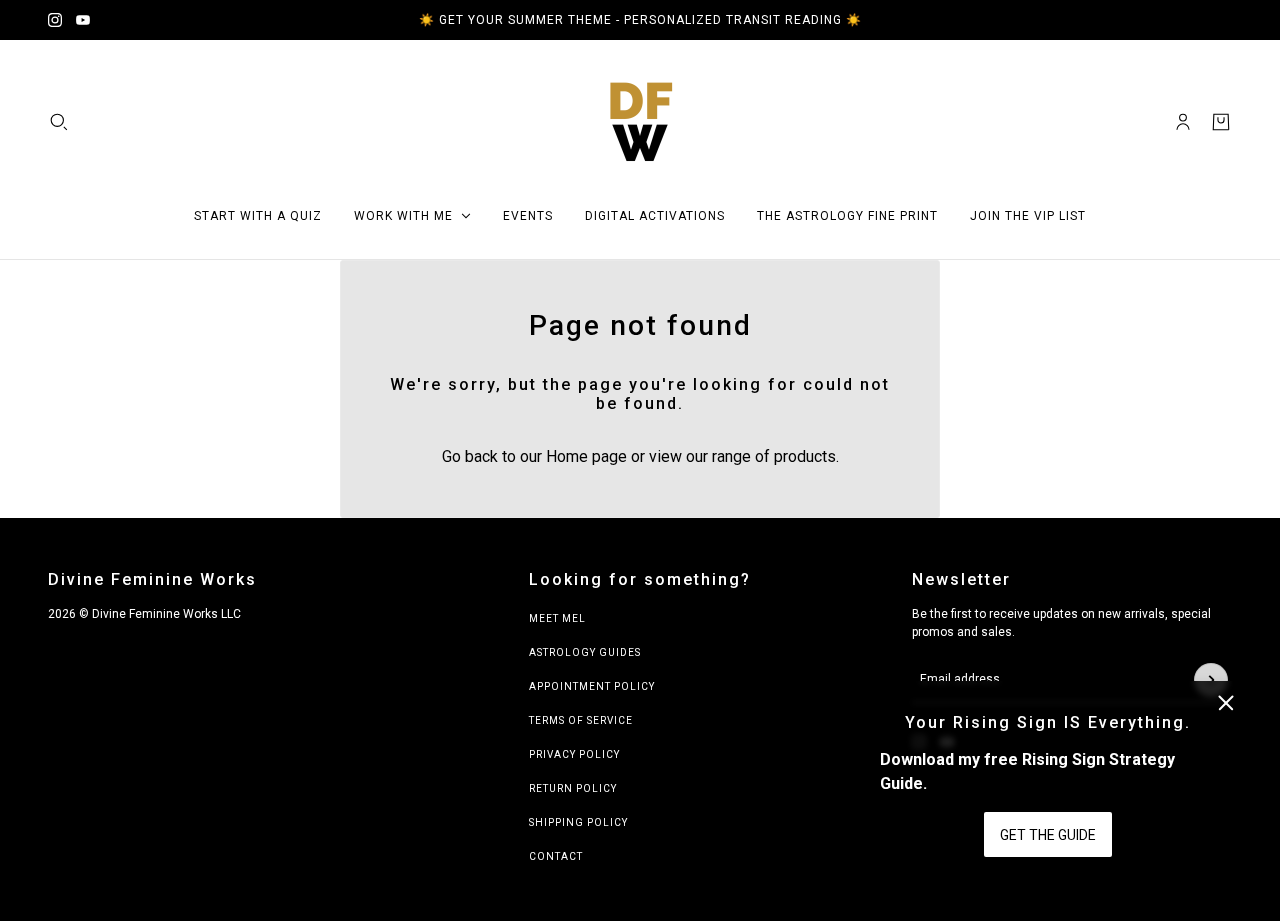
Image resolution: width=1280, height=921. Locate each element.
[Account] (1183, 122)
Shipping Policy (578, 822)
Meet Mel (557, 618)
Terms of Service (581, 720)
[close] (1226, 703)
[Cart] (1221, 122)
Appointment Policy (592, 686)
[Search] (59, 122)
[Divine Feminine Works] (640, 122)
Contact (556, 856)
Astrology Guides (585, 652)
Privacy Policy (574, 754)
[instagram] (55, 20)
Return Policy (573, 788)
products (805, 456)
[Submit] (1211, 680)
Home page (586, 456)
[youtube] (83, 20)
